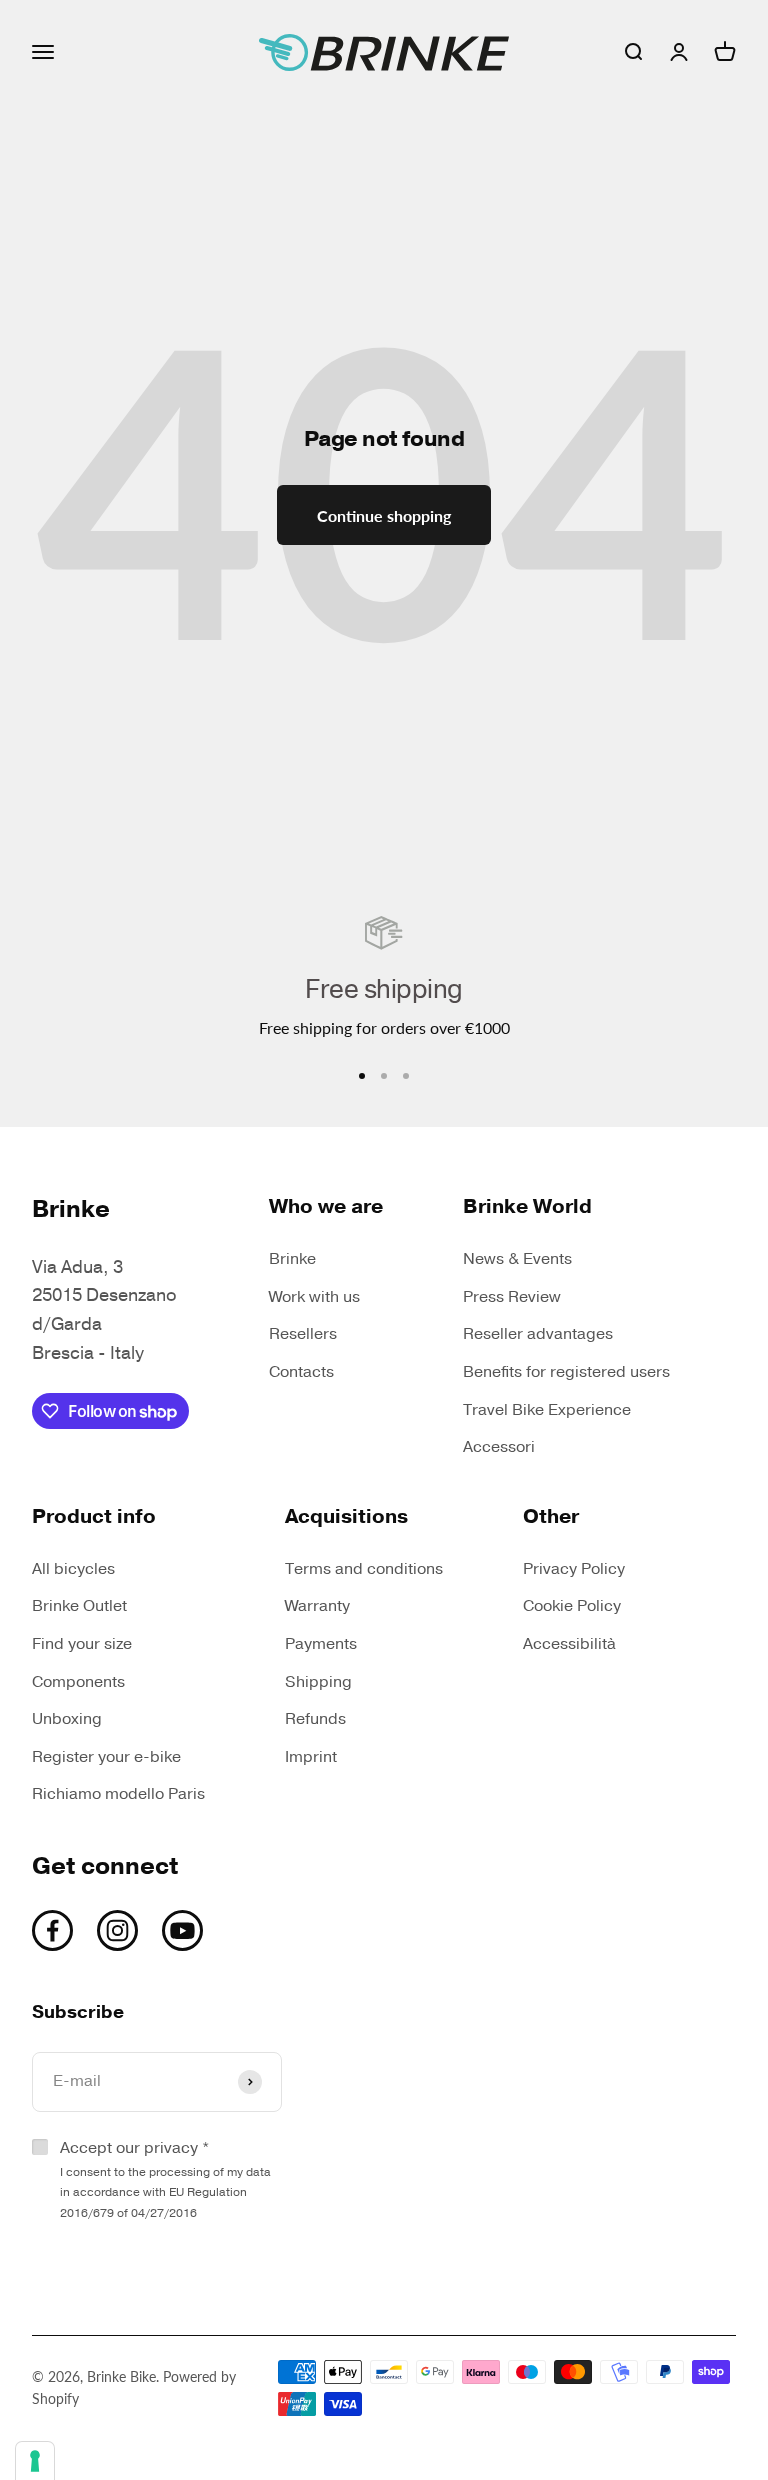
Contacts (301, 1372)
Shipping (318, 1682)
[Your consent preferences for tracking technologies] (35, 2461)
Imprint (311, 1757)
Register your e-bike (106, 1757)
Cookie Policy (572, 1606)
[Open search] (633, 52)
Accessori (499, 1447)
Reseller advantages (538, 1334)
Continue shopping (384, 515)
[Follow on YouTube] (182, 1930)
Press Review (512, 1297)
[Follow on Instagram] (117, 1930)
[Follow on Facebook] (52, 1930)
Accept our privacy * (165, 2179)
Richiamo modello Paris (118, 1794)
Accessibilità (569, 1644)
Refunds (315, 1719)
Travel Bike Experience (547, 1410)
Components (78, 1682)
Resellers (303, 1334)
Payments (321, 1644)
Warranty (317, 1606)
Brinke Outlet (79, 1606)
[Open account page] (679, 52)
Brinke (292, 1259)
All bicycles (73, 1569)
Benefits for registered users (566, 1372)
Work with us (314, 1297)
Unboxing (67, 1719)
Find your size (82, 1644)
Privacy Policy (574, 1569)
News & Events (517, 1259)
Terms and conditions (364, 1569)
